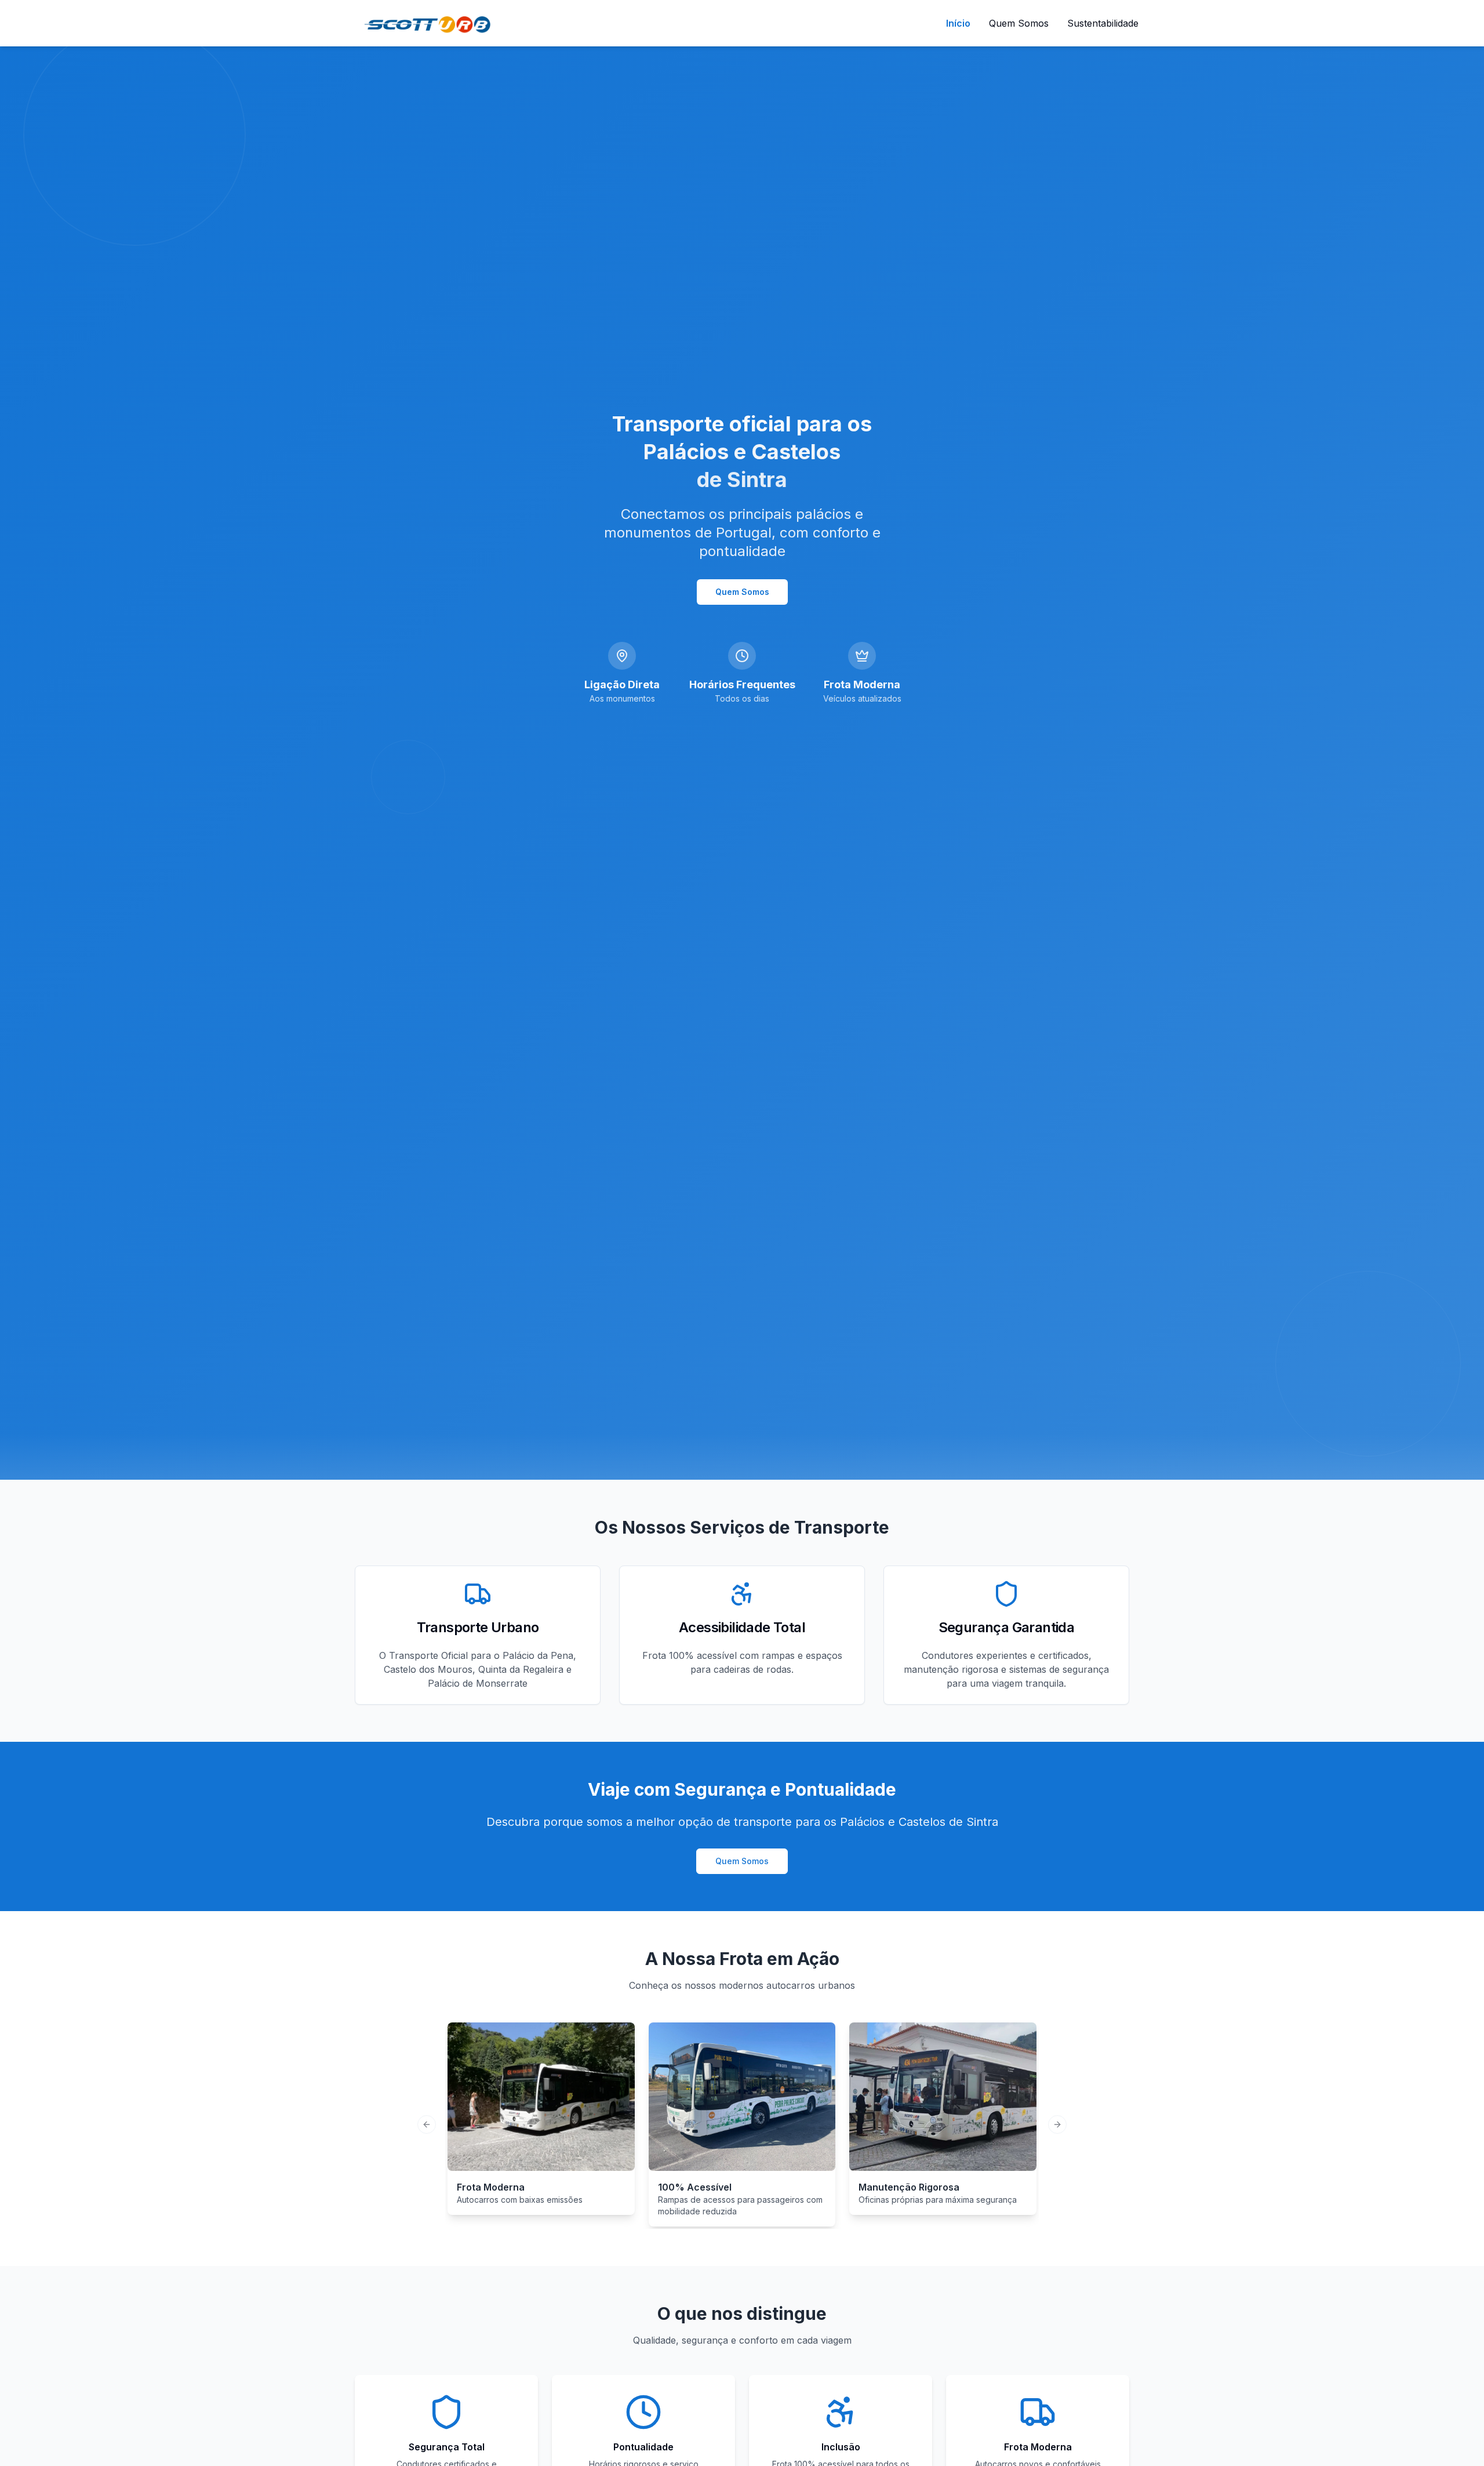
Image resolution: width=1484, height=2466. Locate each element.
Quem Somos (1019, 23)
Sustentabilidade (1103, 23)
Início (958, 23)
